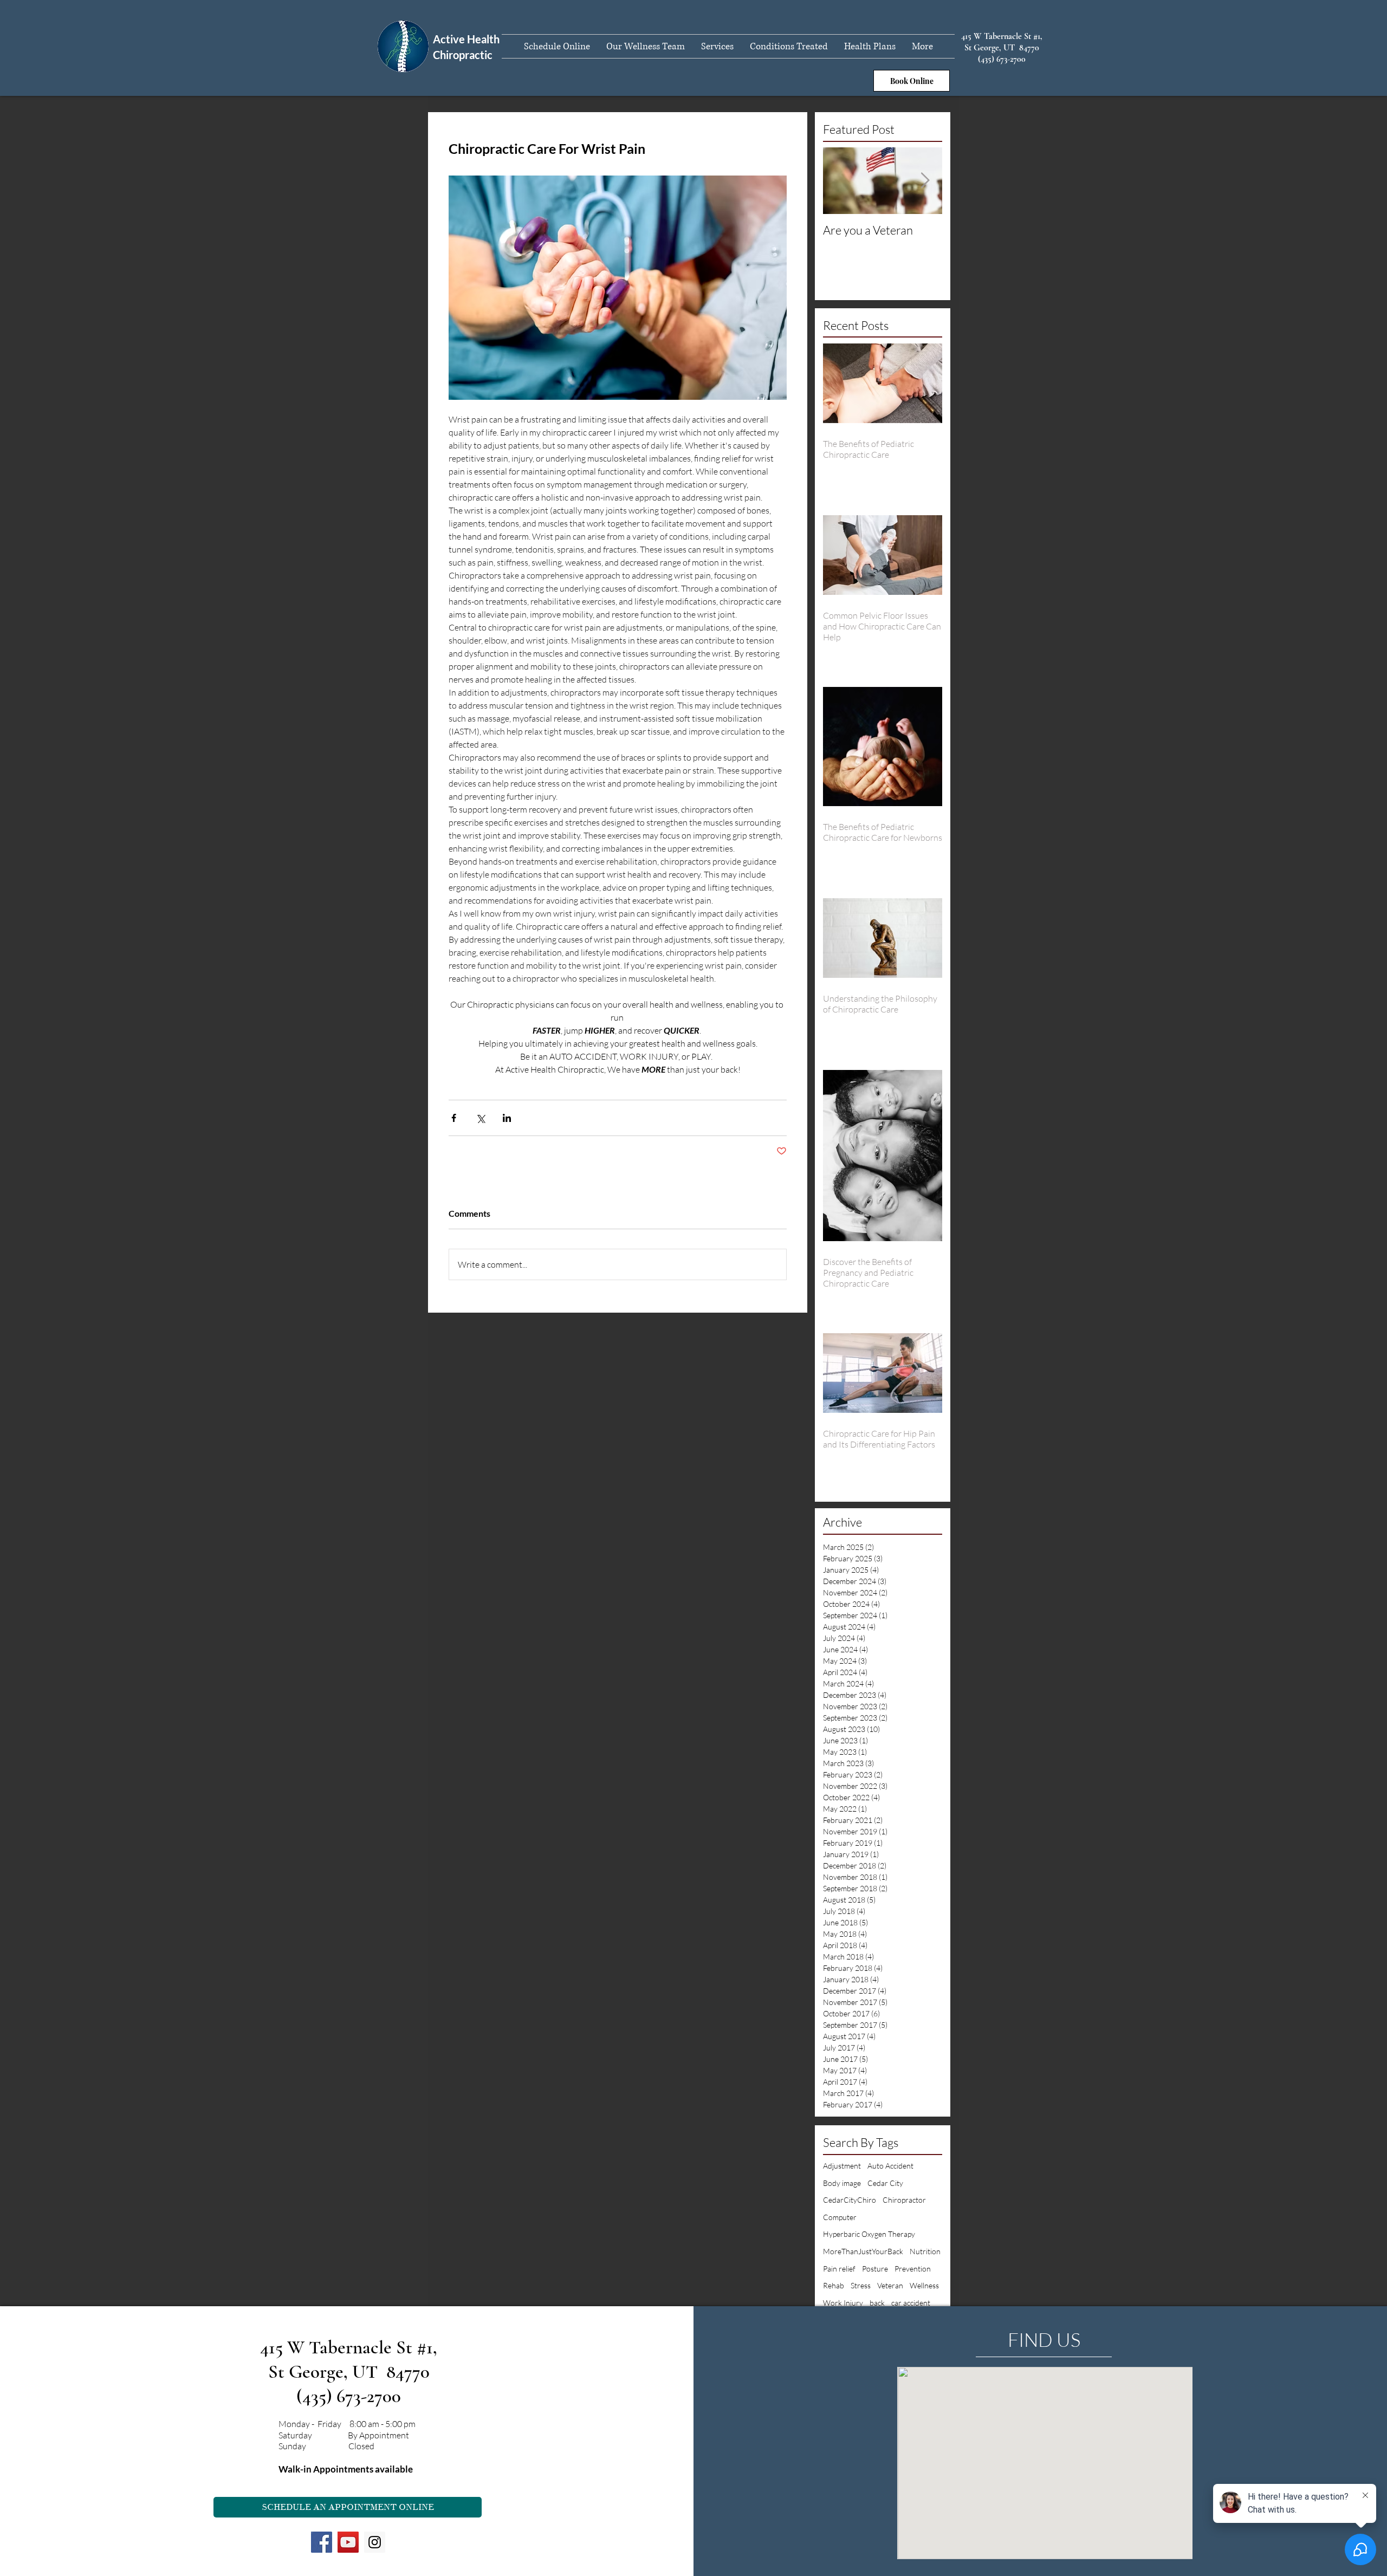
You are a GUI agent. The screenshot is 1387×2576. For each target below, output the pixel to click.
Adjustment (842, 2166)
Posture (875, 2269)
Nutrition (925, 2251)
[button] (717, 46)
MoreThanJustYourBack (863, 2251)
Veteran (890, 2285)
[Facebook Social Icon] (322, 2542)
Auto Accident (890, 2166)
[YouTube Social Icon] (348, 2542)
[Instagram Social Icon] (375, 2542)
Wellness (924, 2285)
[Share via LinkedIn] (507, 1118)
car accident (911, 2303)
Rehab (834, 2285)
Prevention (913, 2269)
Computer (840, 2217)
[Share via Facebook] (454, 1118)
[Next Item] (925, 181)
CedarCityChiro (850, 2200)
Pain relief (839, 2269)
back (877, 2303)
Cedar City (885, 2183)
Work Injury (843, 2303)
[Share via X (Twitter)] (480, 1118)
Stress (861, 2285)
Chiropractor (904, 2200)
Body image (842, 2183)
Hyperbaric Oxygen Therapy (869, 2234)
